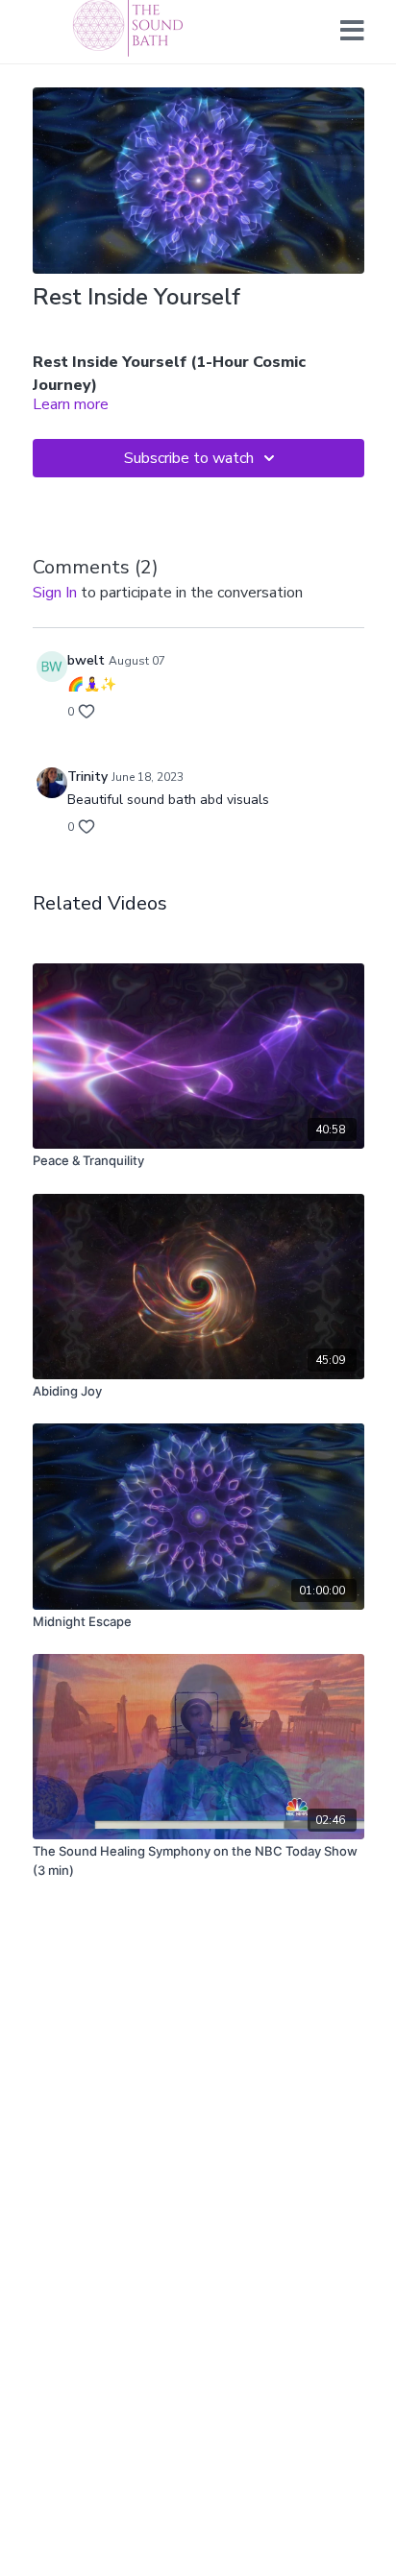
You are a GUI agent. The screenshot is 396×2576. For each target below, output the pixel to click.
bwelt (86, 660)
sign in (55, 593)
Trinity (87, 777)
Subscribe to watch (189, 458)
